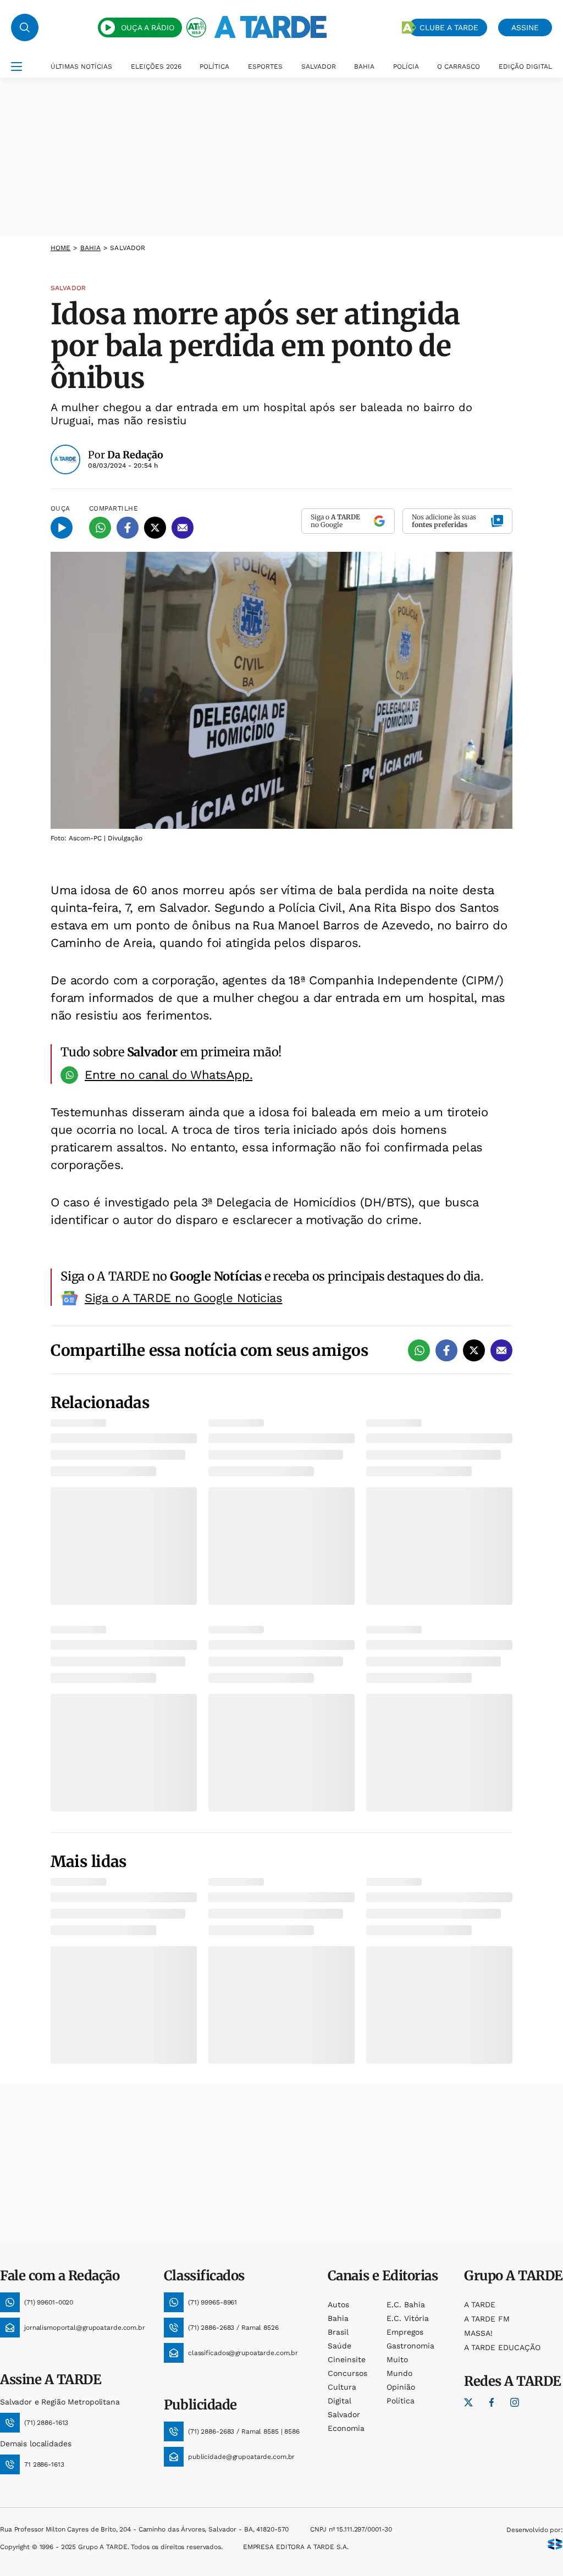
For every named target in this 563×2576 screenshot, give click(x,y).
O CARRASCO (459, 67)
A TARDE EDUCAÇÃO (502, 2347)
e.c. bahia (406, 2304)
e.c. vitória (408, 2318)
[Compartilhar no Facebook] (128, 528)
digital (340, 2401)
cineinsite (347, 2359)
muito (397, 2359)
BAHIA (364, 67)
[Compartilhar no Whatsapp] (100, 528)
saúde (340, 2346)
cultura (342, 2387)
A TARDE (480, 2304)
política (401, 2401)
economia (346, 2428)
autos (338, 2304)
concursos (347, 2373)
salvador (344, 2414)
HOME (60, 248)
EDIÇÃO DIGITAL (525, 67)
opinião (401, 2387)
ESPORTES (265, 67)
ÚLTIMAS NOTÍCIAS (81, 67)
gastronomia (410, 2346)
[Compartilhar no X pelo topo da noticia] (155, 528)
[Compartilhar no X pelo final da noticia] (474, 1350)
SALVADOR (319, 67)
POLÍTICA (214, 67)
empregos (405, 2332)
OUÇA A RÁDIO (148, 27)
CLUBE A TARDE (449, 27)
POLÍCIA (406, 67)
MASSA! (478, 2333)
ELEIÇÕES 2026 (156, 67)
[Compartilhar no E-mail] (183, 528)
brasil (338, 2332)
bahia (91, 248)
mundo (399, 2373)
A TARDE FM (487, 2319)
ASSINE (525, 27)
